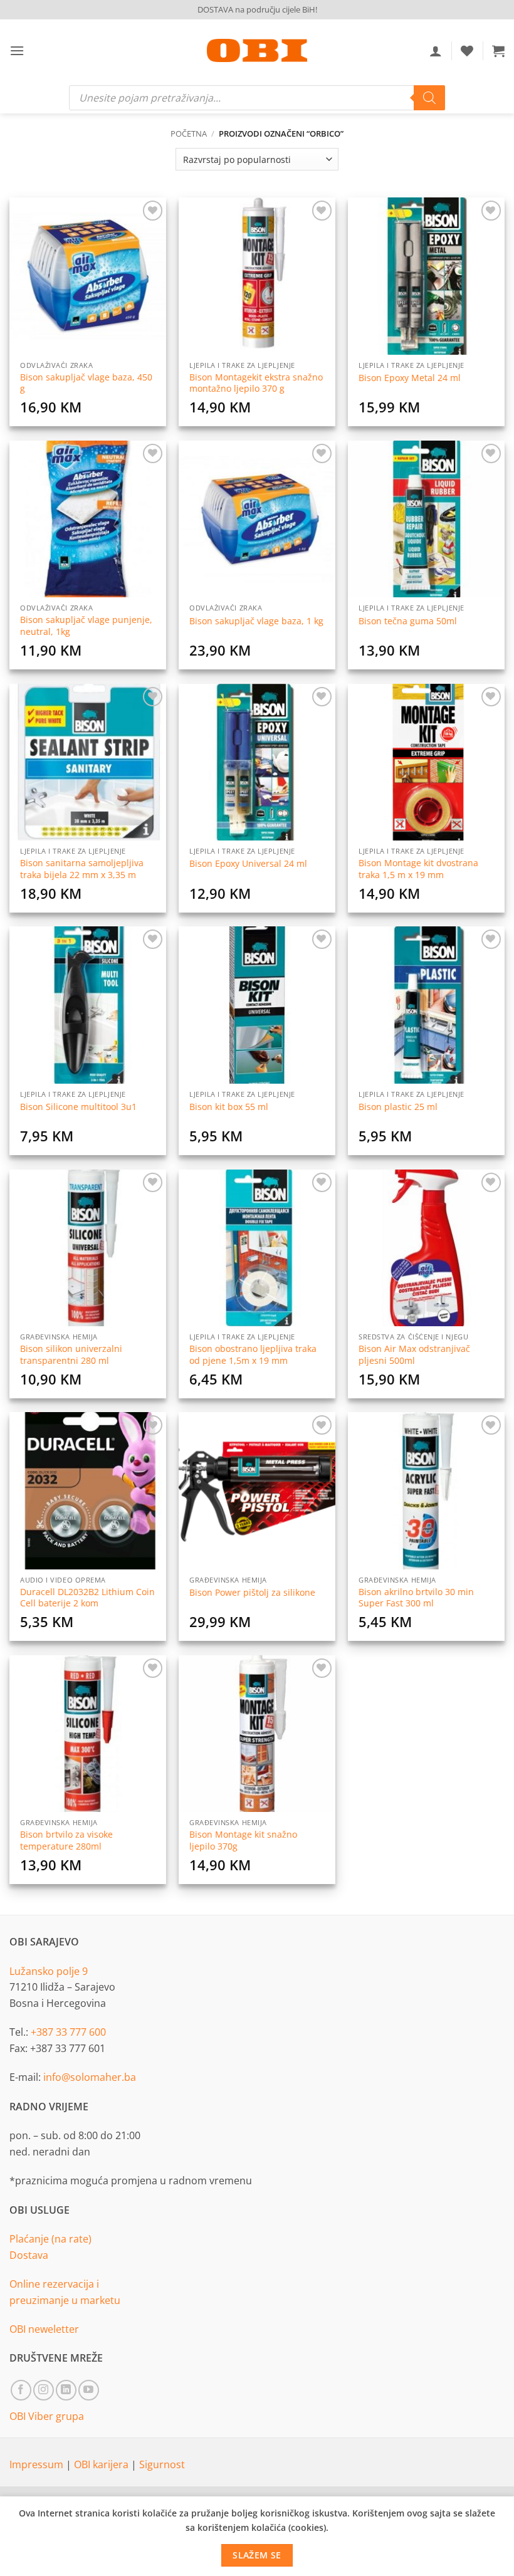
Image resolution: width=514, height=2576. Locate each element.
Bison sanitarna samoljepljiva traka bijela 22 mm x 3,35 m (82, 869)
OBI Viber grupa (47, 2416)
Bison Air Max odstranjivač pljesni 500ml (414, 1355)
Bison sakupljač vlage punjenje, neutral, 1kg (86, 626)
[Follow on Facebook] (21, 2390)
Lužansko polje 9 (49, 1971)
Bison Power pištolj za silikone (252, 1593)
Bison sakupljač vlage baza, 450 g (86, 383)
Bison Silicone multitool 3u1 (78, 1107)
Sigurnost (162, 2464)
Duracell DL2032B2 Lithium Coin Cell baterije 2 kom (87, 1598)
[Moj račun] (436, 51)
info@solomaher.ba (90, 2077)
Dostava (29, 2255)
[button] (17, 50)
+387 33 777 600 (68, 2032)
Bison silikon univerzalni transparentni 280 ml (71, 1355)
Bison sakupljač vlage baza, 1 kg (256, 621)
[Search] (429, 98)
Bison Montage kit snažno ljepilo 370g (243, 1840)
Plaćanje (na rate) (50, 2239)
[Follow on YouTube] (89, 2390)
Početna (189, 134)
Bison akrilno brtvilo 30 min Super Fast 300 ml (416, 1598)
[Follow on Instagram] (44, 2390)
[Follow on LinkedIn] (66, 2390)
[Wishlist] (467, 51)
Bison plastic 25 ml (398, 1107)
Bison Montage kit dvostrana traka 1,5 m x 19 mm (418, 869)
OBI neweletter (44, 2329)
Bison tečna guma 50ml (408, 621)
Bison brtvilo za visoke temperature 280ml (66, 1840)
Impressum (38, 2464)
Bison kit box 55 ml (229, 1107)
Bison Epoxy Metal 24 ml (410, 378)
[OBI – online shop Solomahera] (257, 50)
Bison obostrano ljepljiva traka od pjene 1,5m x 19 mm (253, 1355)
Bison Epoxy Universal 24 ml (248, 864)
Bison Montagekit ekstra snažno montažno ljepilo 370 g (256, 383)
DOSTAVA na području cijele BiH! (257, 9)
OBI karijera (102, 2464)
